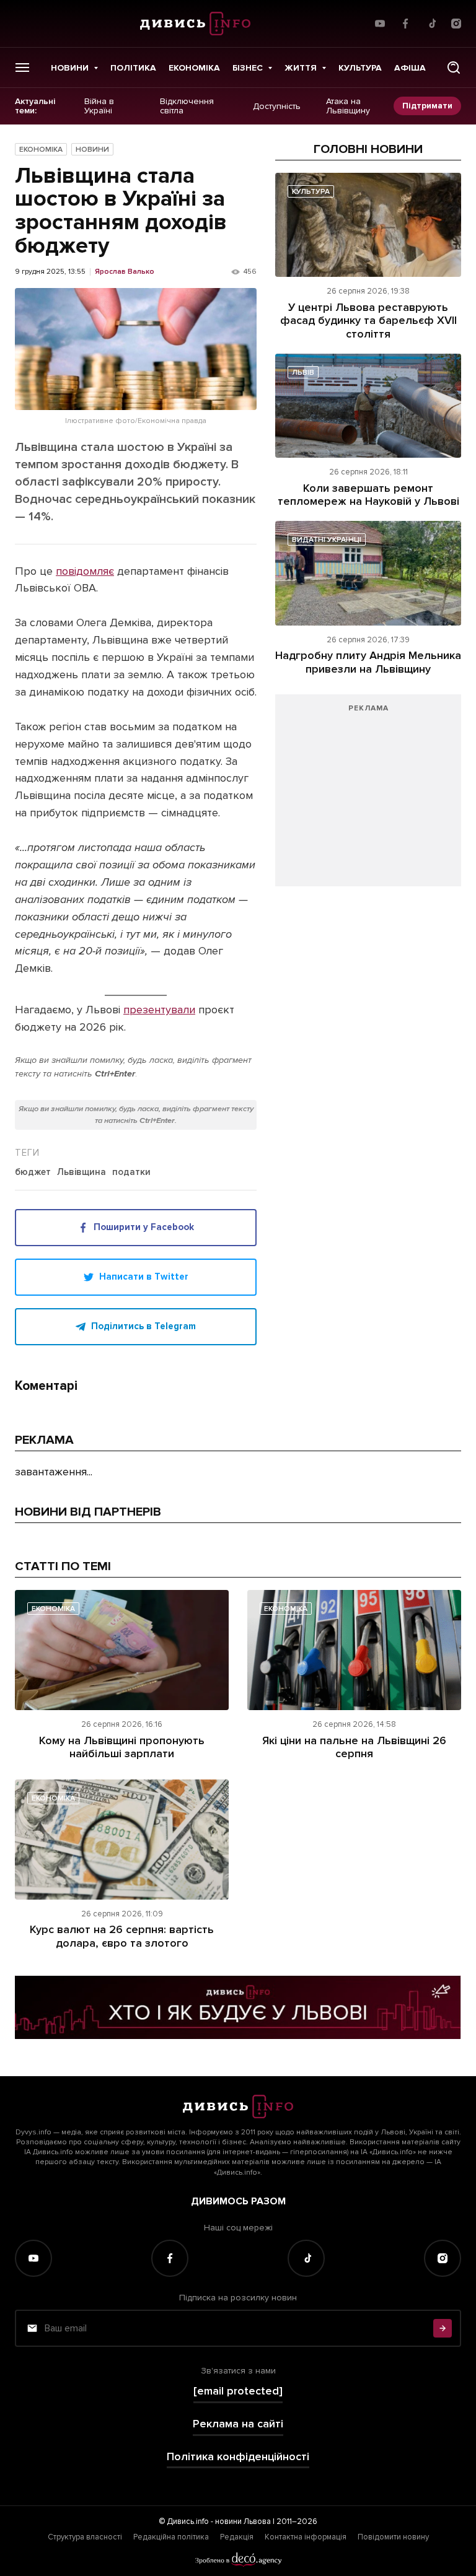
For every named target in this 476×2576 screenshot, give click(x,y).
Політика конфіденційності (238, 2457)
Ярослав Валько (125, 272)
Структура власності (85, 2537)
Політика (133, 68)
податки (131, 1172)
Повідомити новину (393, 2537)
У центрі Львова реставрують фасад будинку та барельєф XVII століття (368, 321)
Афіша (410, 68)
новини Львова (243, 2521)
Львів (303, 373)
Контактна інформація (306, 2537)
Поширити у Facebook (144, 1227)
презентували (159, 1010)
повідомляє (85, 571)
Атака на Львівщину (348, 106)
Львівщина (82, 1172)
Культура (360, 68)
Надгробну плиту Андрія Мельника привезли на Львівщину (368, 662)
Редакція (237, 2537)
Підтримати (427, 106)
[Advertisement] (368, 797)
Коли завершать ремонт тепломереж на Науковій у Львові (368, 495)
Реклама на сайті (238, 2424)
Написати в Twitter (144, 1277)
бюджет (33, 1172)
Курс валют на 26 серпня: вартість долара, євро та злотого (122, 1936)
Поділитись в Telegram (143, 1326)
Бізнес (248, 68)
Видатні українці (327, 540)
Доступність (277, 106)
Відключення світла (187, 106)
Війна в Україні (99, 106)
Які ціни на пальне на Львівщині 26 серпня (354, 1747)
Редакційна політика (171, 2537)
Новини (70, 68)
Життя (301, 68)
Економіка (194, 68)
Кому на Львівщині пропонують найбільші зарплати (122, 1747)
